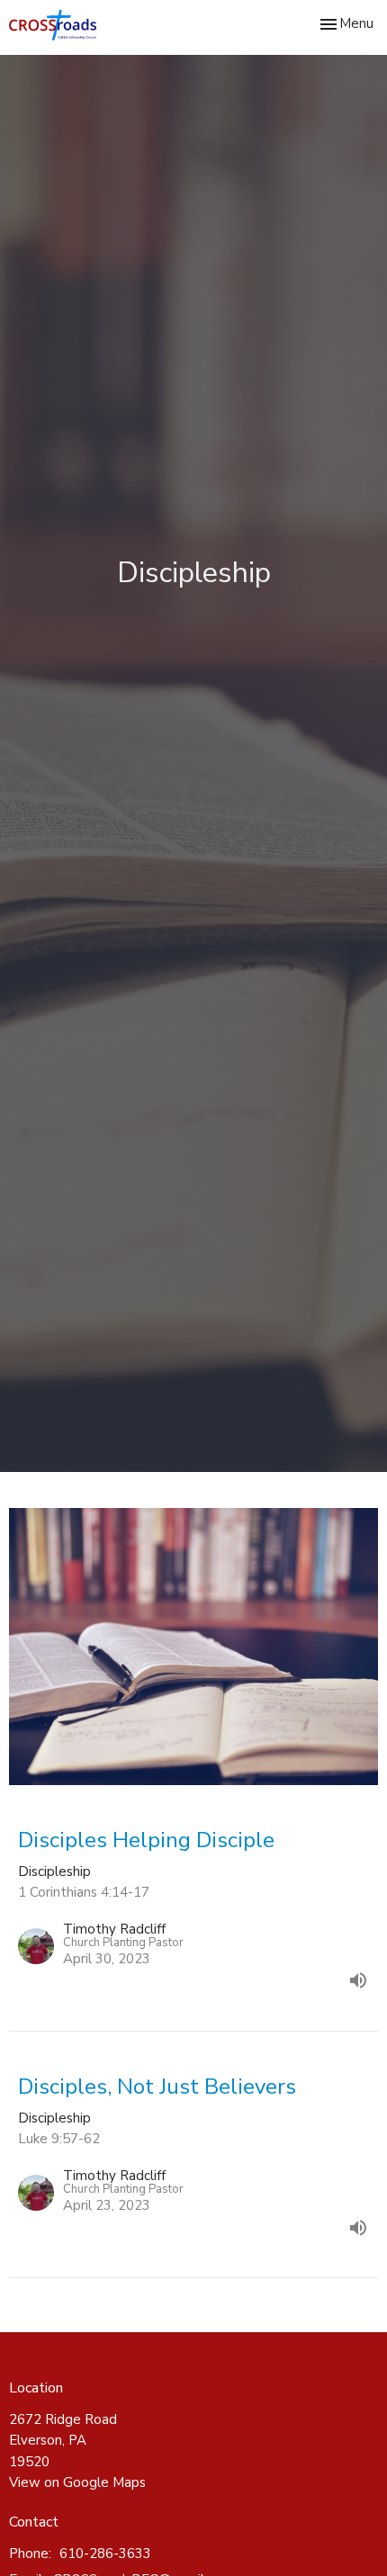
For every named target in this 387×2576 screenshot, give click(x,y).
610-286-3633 (105, 2554)
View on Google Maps (77, 2482)
